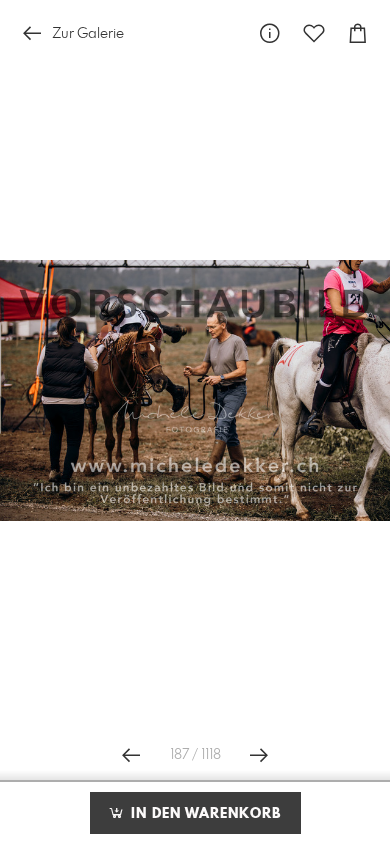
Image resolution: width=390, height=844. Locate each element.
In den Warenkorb (203, 814)
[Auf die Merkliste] (314, 33)
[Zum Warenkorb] (358, 33)
